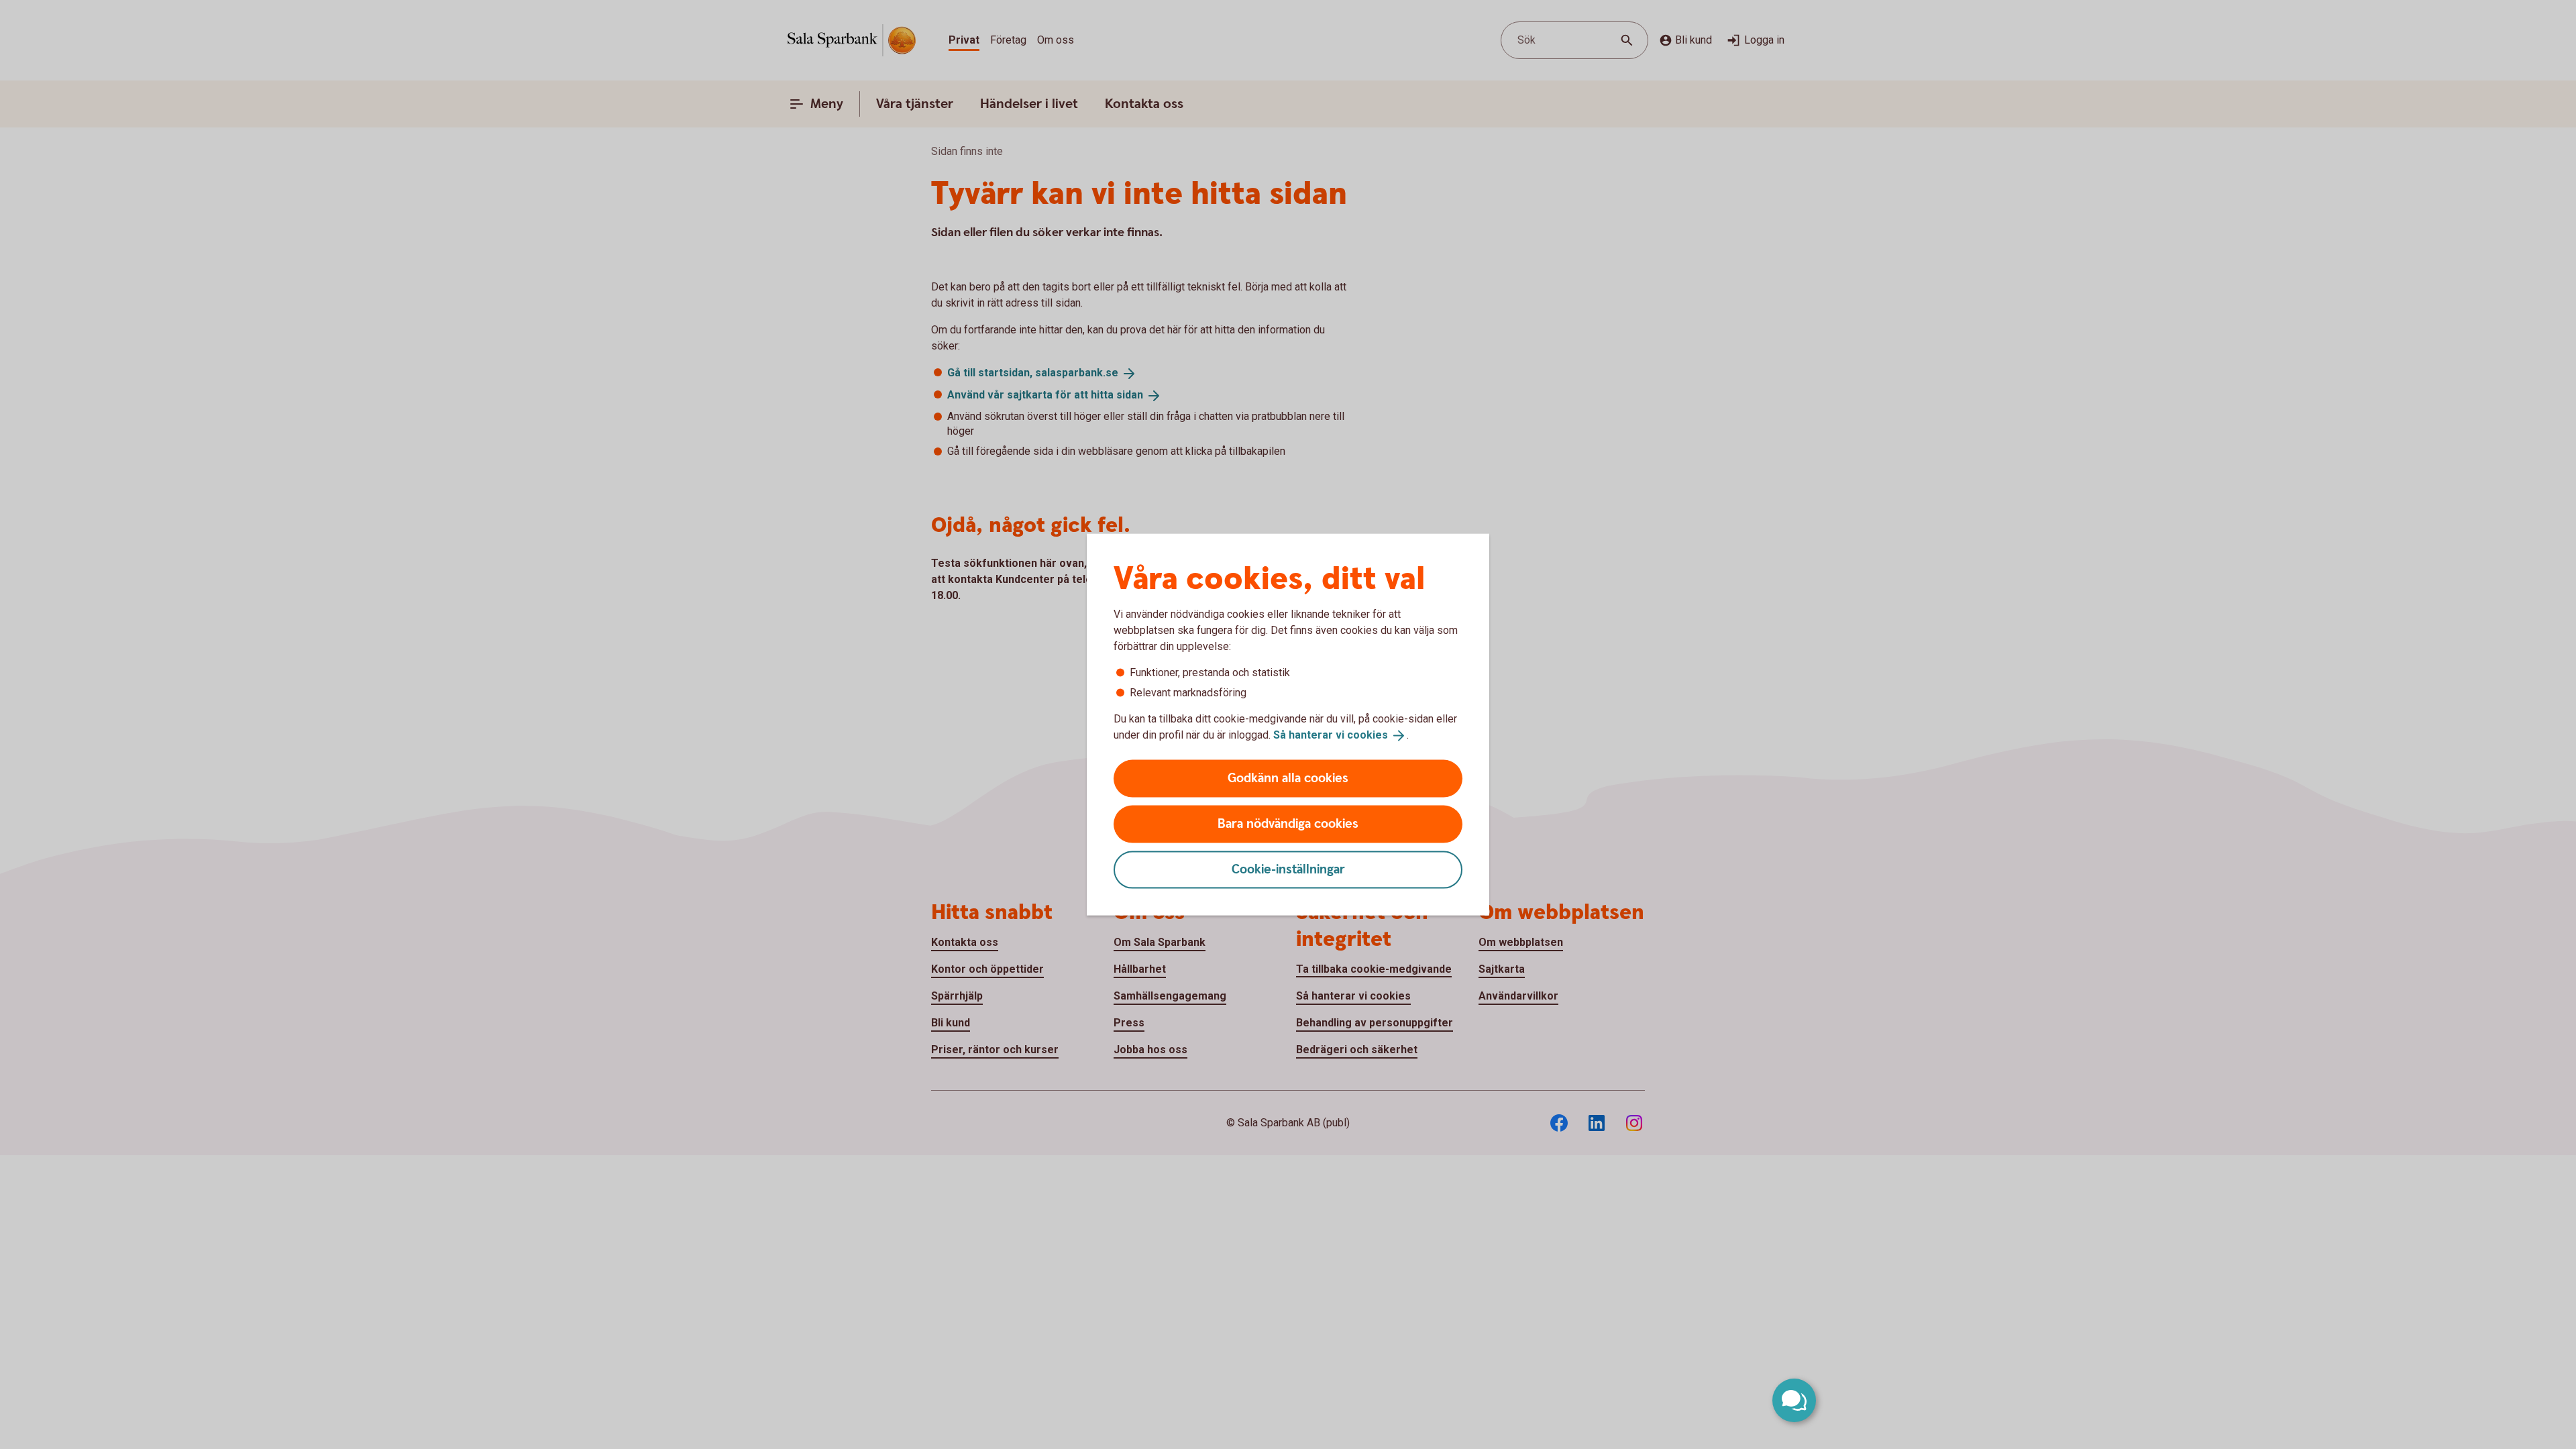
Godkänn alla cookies (1288, 778)
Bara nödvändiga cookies (1288, 823)
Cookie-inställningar (1288, 869)
